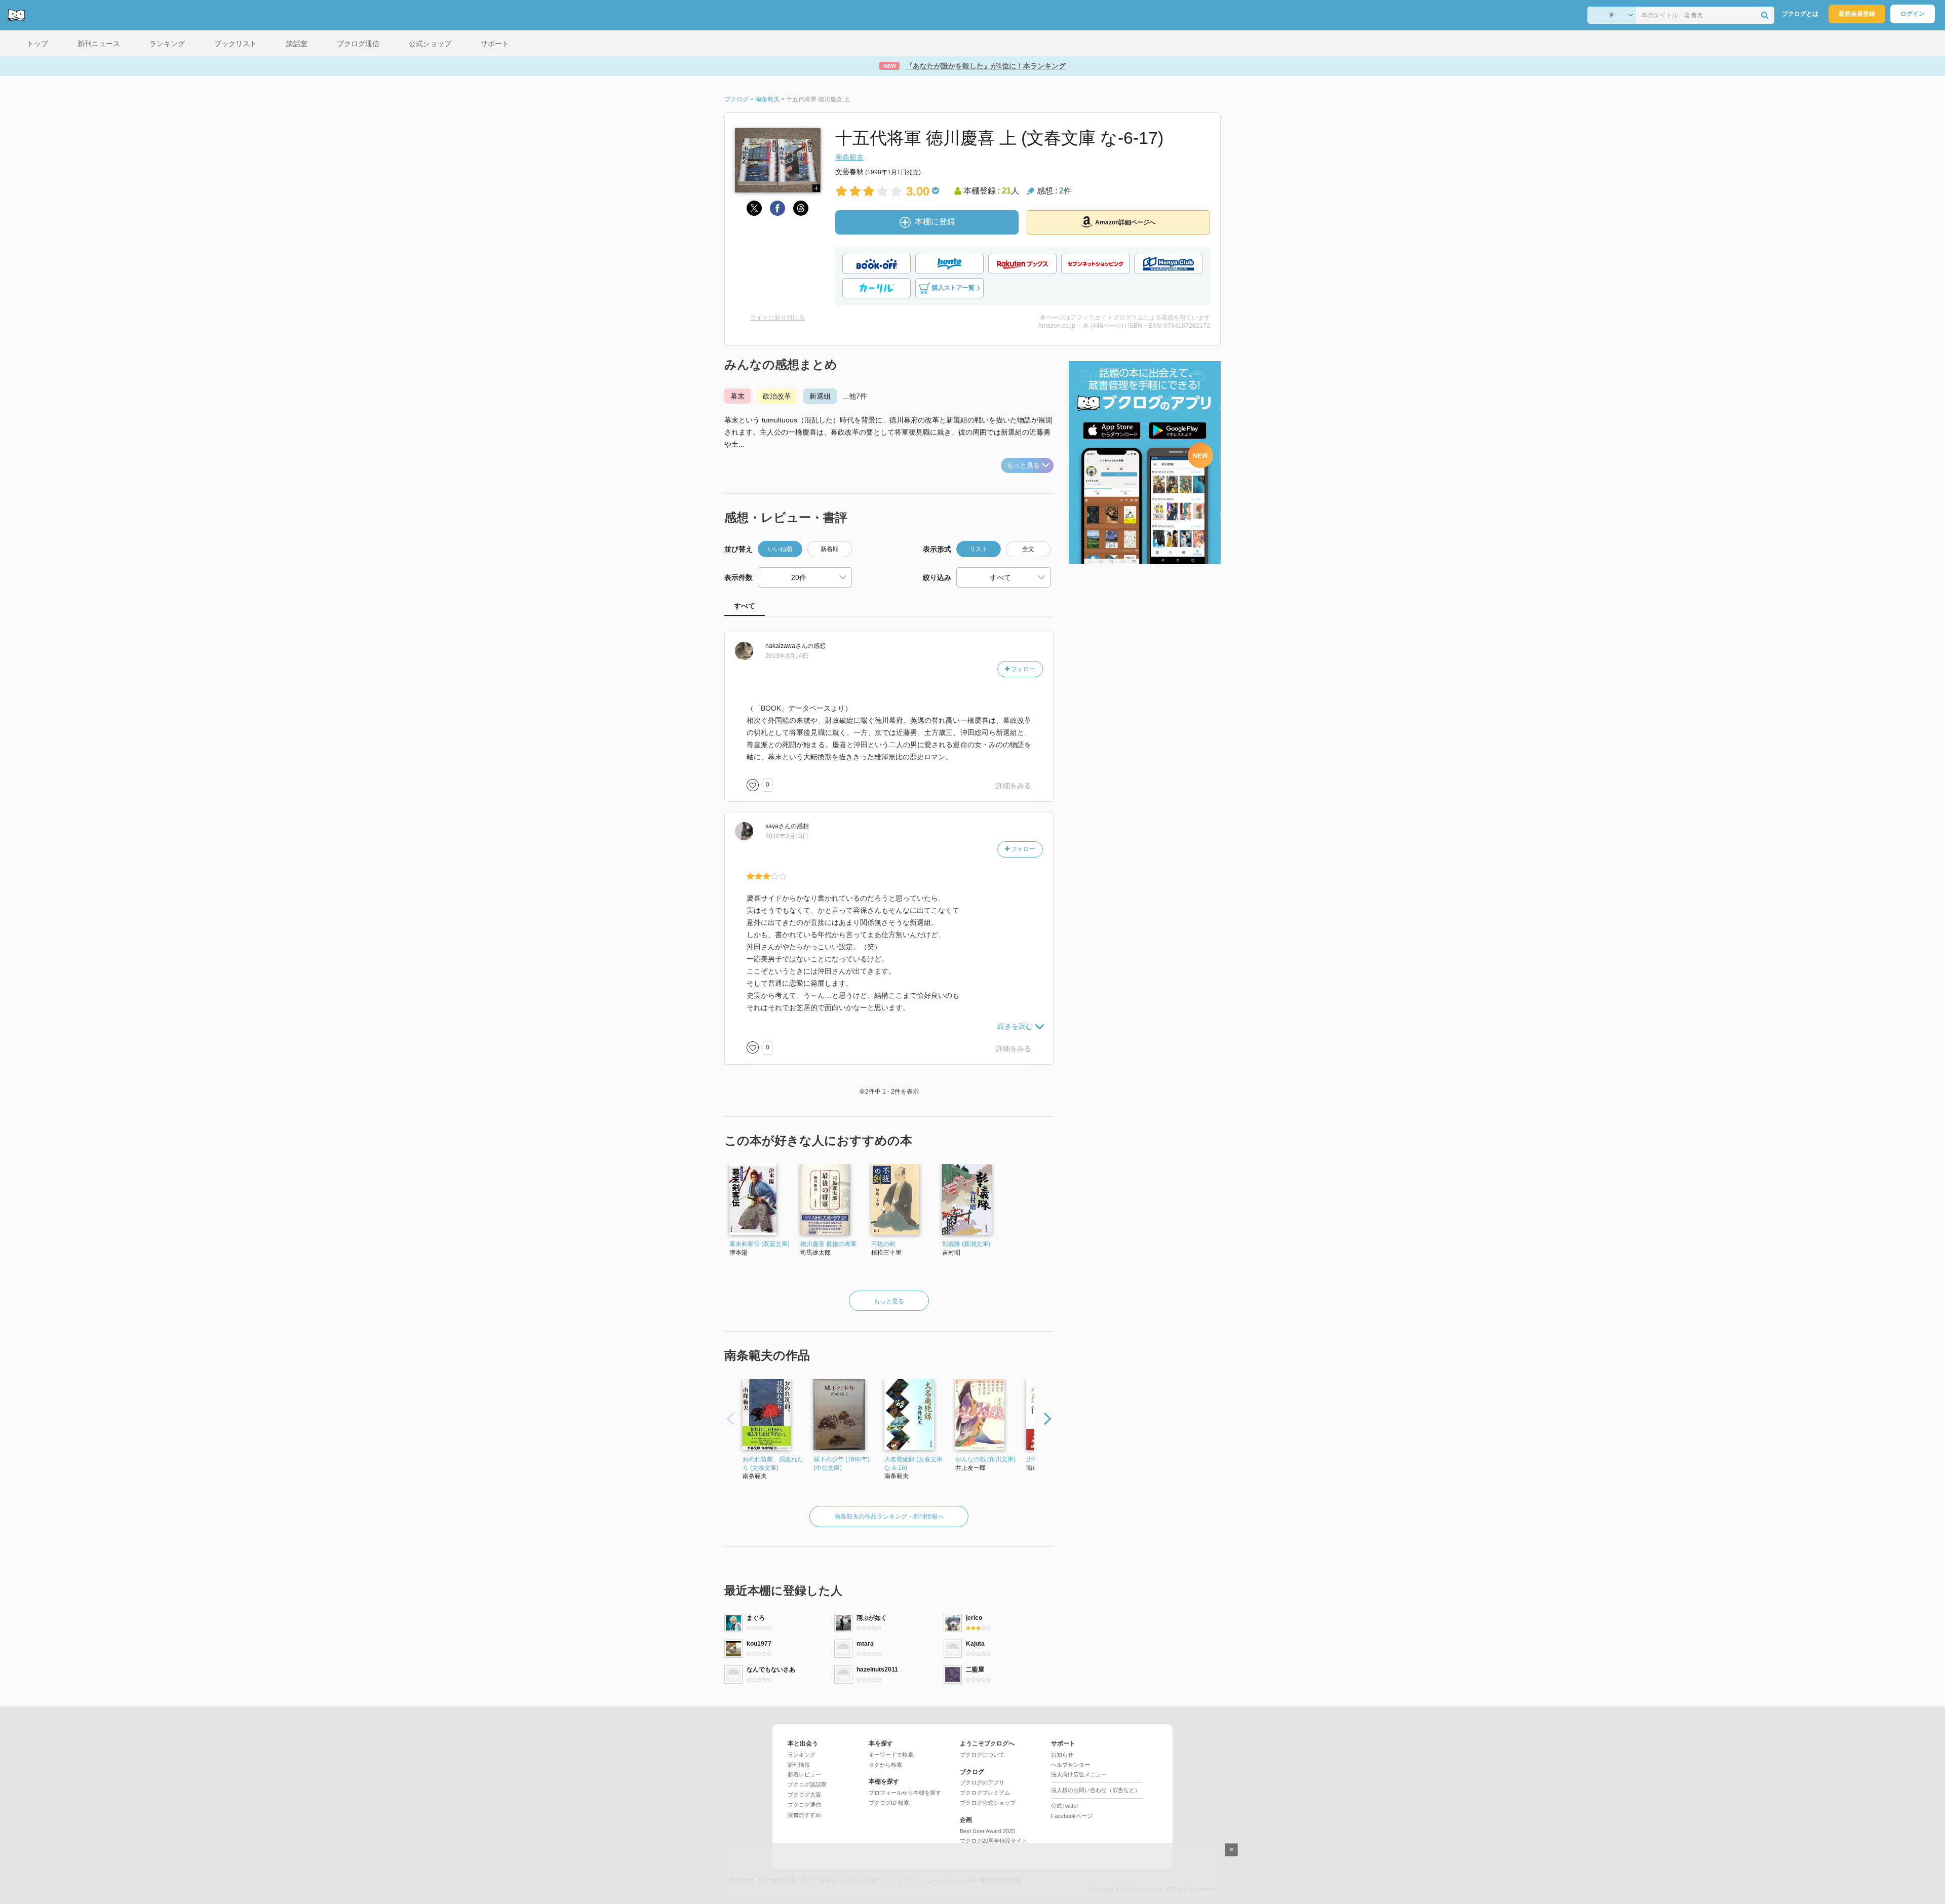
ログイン (1913, 14)
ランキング (802, 1755)
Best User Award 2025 (987, 1831)
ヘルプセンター (1071, 1765)
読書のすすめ (804, 1815)
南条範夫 (849, 157)
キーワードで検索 (891, 1755)
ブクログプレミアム (985, 1793)
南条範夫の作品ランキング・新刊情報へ (889, 1517)
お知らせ (1062, 1755)
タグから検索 (885, 1765)
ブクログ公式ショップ (988, 1803)
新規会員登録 (1857, 14)
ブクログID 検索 (889, 1803)
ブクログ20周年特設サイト (994, 1841)
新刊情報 (799, 1765)
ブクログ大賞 (804, 1795)
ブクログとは (1800, 14)
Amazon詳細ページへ (1125, 222)
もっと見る (1023, 465)
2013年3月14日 (787, 656)
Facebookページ (1072, 1816)
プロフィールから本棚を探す (905, 1793)
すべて (745, 606)
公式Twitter (1065, 1806)
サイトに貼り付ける (777, 318)
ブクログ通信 (804, 1805)
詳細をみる (1014, 786)
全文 (1028, 549)
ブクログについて (982, 1755)
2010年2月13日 (787, 836)
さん (786, 646)
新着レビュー (804, 1774)
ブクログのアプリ (982, 1782)
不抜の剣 (883, 1244)
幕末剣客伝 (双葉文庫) (760, 1244)
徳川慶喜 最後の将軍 (828, 1244)
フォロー (1022, 669)
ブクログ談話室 (807, 1784)
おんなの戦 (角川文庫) (985, 1459)
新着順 (830, 549)
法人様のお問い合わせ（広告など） (1096, 1790)
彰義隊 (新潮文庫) (966, 1244)
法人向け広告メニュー (1079, 1774)
